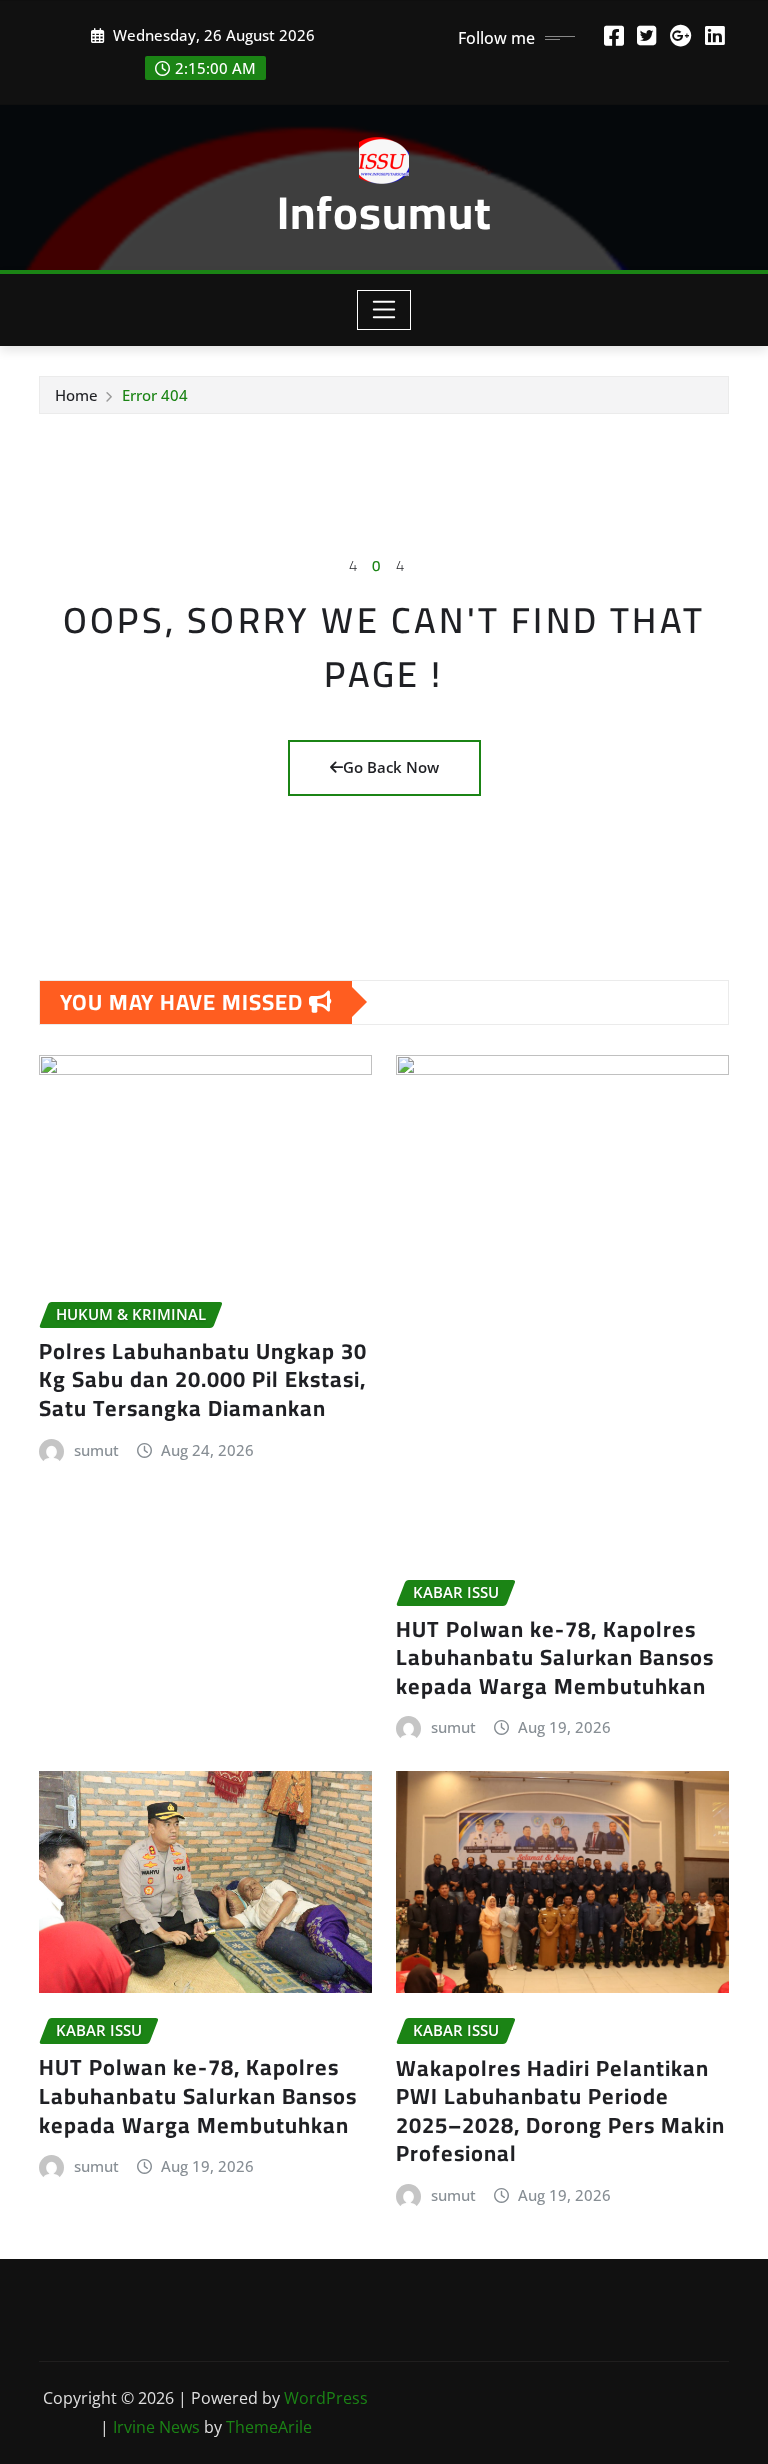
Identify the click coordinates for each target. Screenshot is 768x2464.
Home (76, 395)
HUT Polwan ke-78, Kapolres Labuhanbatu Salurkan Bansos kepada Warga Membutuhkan (555, 1657)
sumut (96, 1450)
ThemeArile (269, 2427)
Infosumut (384, 212)
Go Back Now (391, 767)
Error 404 (155, 395)
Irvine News (156, 2427)
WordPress (326, 2398)
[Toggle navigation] (384, 310)
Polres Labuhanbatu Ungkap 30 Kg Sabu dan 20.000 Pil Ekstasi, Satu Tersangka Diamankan (203, 1379)
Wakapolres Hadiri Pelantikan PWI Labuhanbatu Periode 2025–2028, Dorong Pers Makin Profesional (560, 2111)
